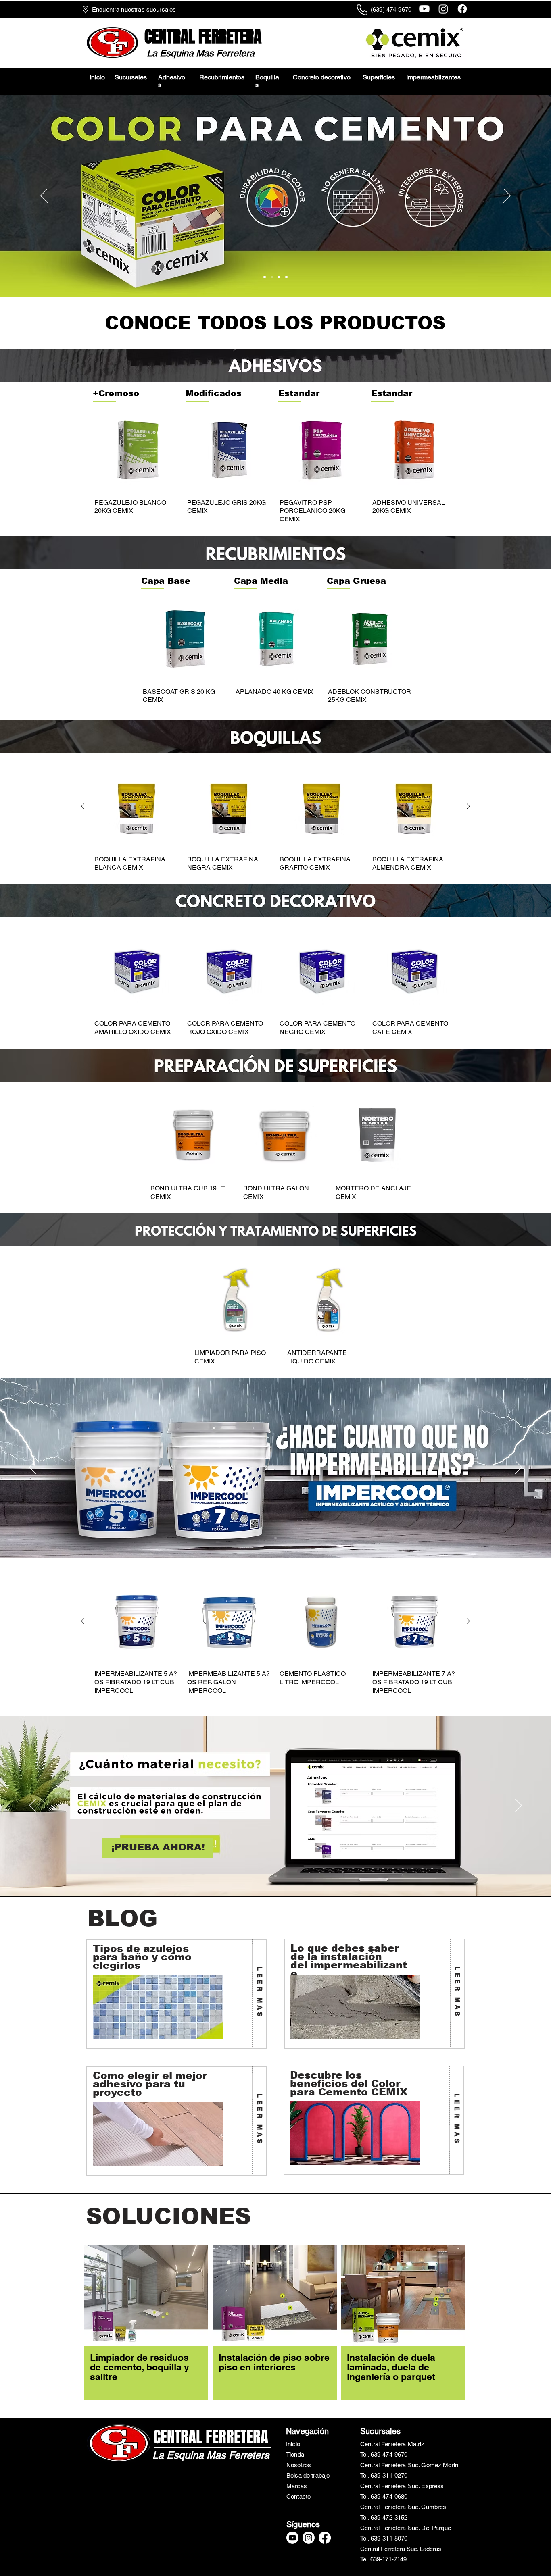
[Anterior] (83, 806)
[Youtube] (424, 9)
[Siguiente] (468, 806)
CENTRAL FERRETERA (211, 2437)
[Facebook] (462, 9)
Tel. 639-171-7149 (383, 2559)
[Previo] (44, 196)
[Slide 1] (286, 277)
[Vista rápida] (137, 450)
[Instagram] (443, 9)
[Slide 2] (279, 277)
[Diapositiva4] (265, 277)
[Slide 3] (272, 277)
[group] (275, 466)
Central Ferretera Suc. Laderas (401, 2549)
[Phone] (362, 10)
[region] (177, 1994)
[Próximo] (507, 196)
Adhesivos (172, 81)
